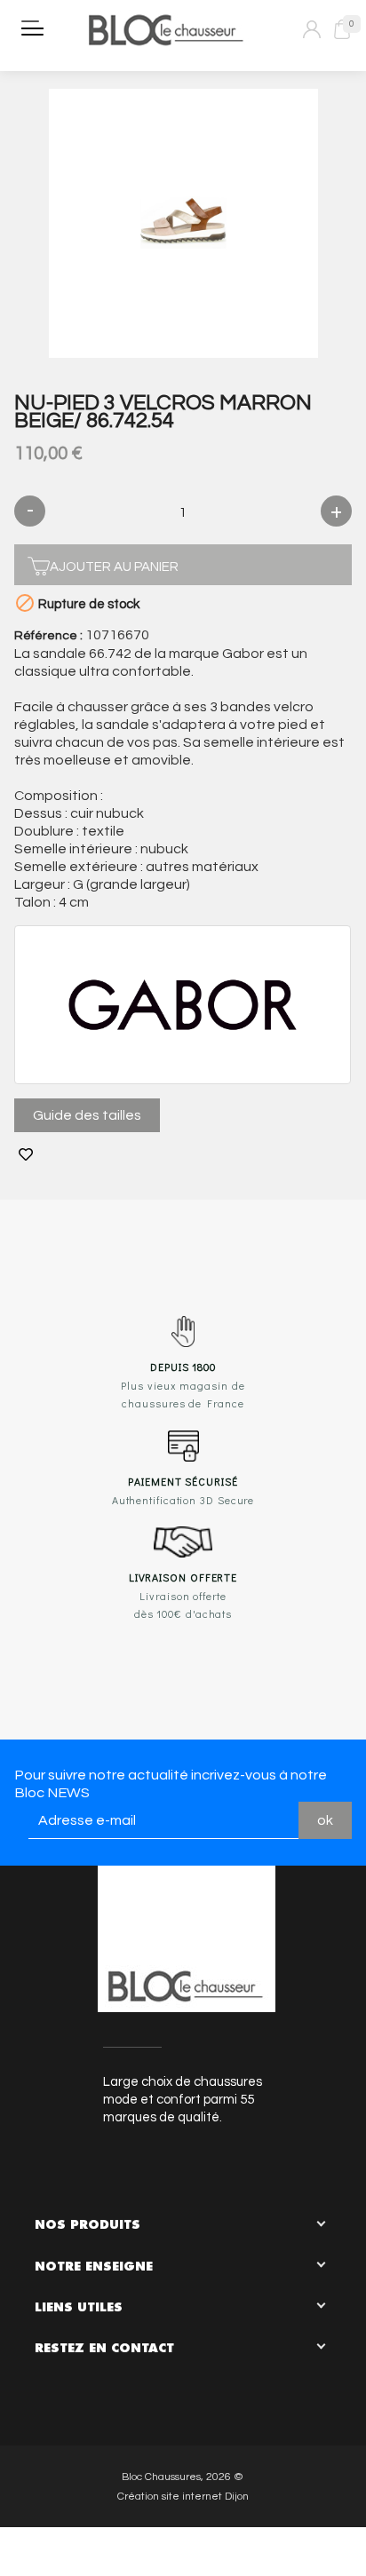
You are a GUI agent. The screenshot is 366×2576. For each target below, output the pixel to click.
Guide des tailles (87, 1115)
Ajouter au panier (114, 567)
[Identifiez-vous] (312, 29)
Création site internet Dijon (183, 2497)
